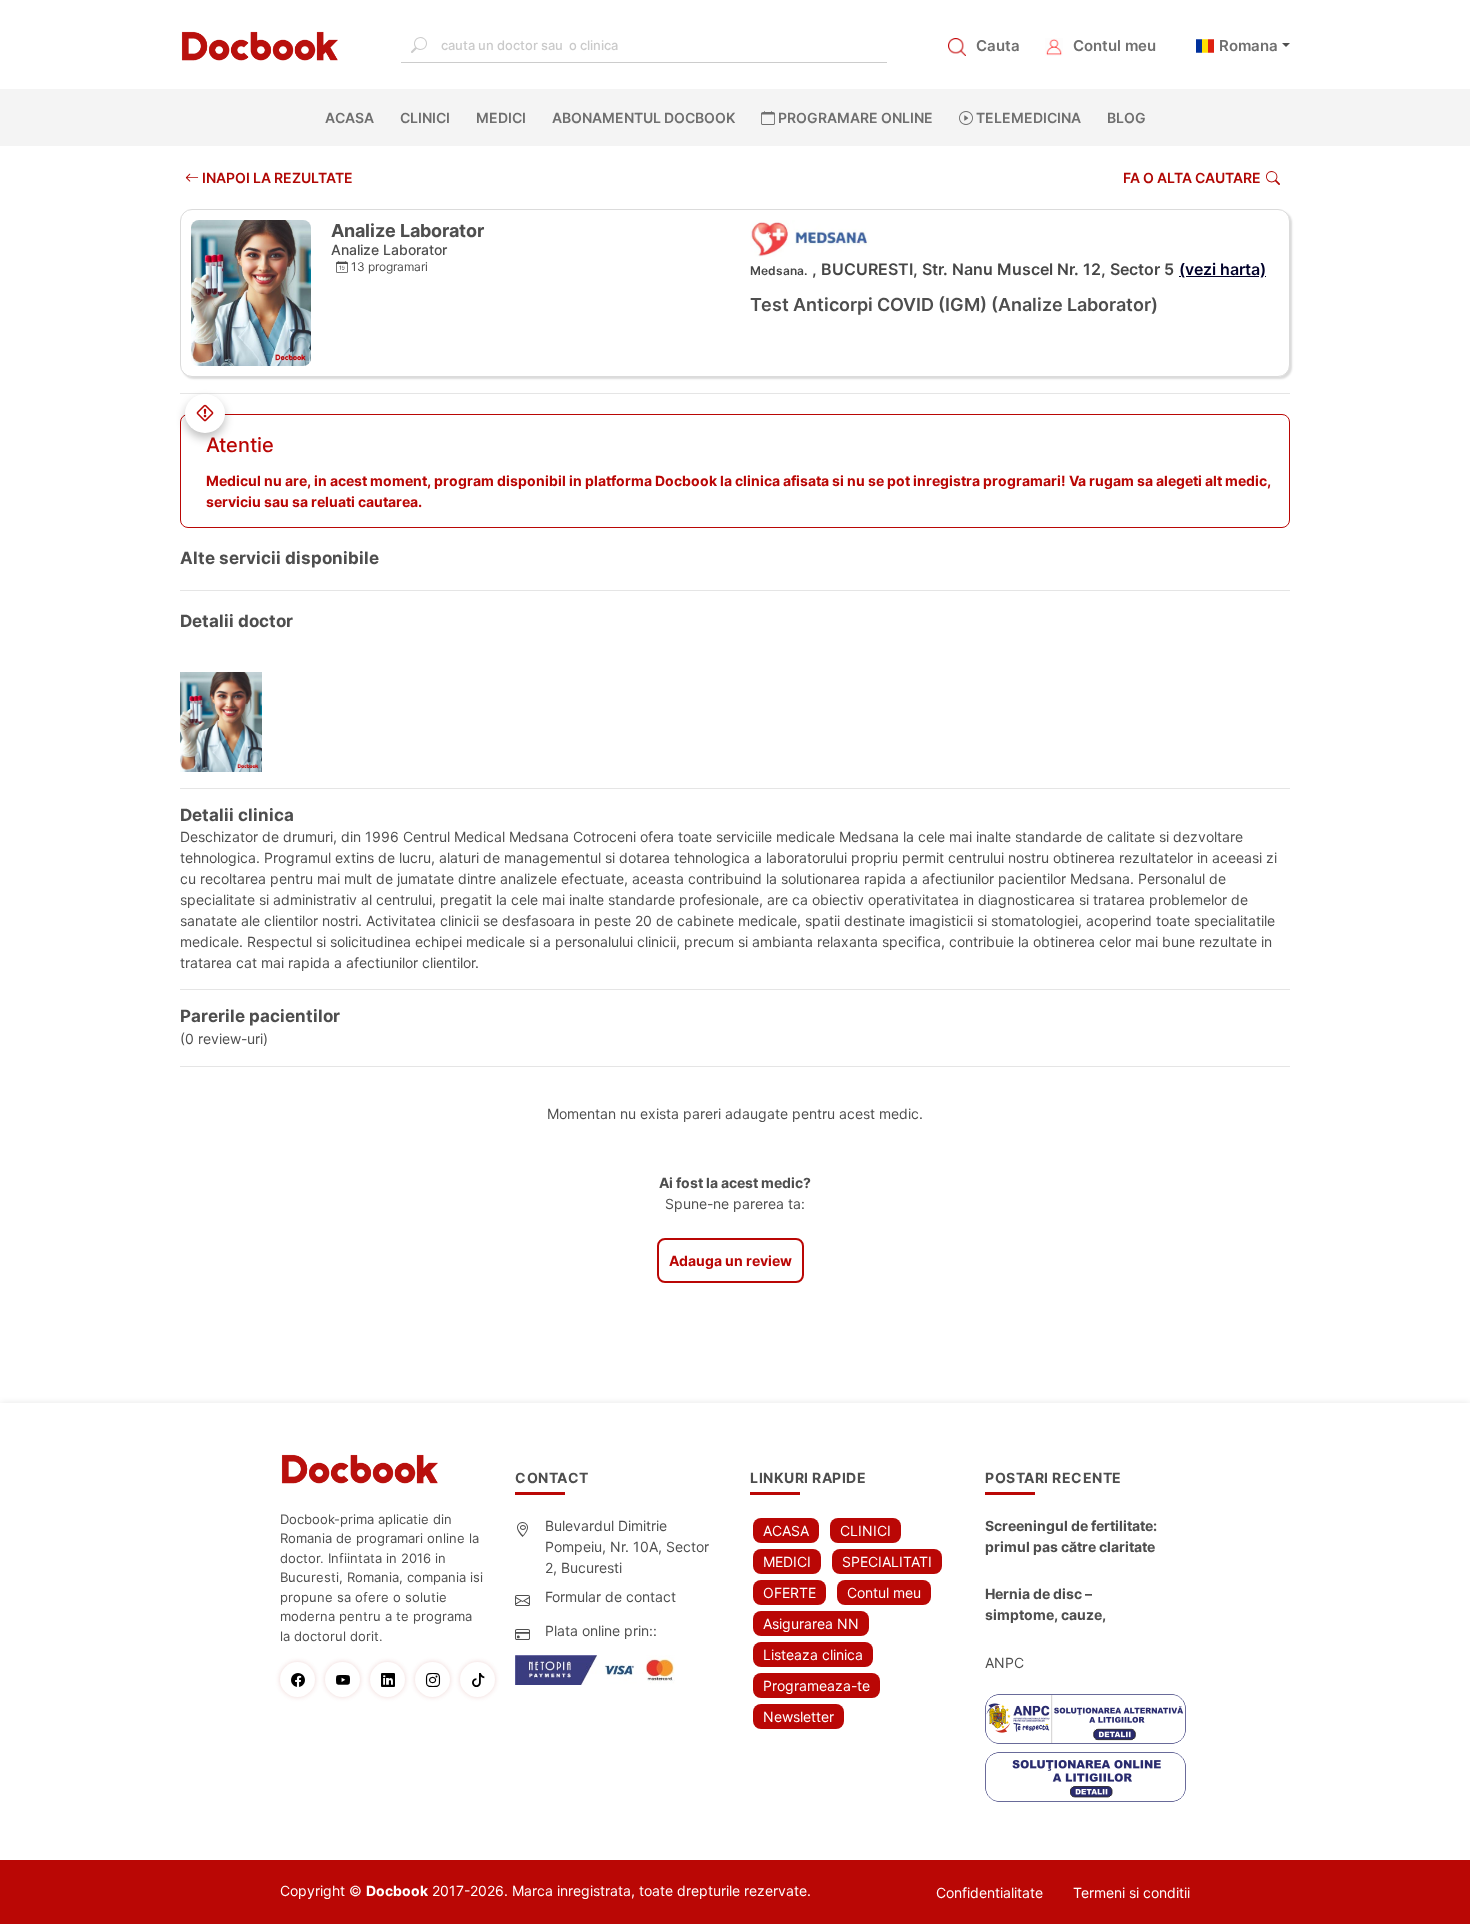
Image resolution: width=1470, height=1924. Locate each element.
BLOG (1126, 117)
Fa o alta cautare (1192, 177)
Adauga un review (730, 1260)
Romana (1248, 45)
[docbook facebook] (302, 1679)
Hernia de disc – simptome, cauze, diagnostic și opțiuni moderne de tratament (1061, 1605)
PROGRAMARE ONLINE (854, 117)
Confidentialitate (989, 1892)
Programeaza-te (816, 1685)
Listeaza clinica (813, 1654)
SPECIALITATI (887, 1561)
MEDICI (501, 117)
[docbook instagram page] (437, 1679)
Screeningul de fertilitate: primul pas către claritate (1071, 1536)
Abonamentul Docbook (643, 117)
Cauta (998, 45)
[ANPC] (1085, 1719)
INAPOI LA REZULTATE (276, 177)
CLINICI (425, 117)
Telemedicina (1027, 117)
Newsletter (798, 1716)
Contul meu (1114, 45)
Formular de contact (610, 1596)
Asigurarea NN (811, 1623)
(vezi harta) (1222, 269)
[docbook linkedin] (392, 1679)
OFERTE (789, 1592)
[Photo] (228, 722)
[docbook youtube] (347, 1679)
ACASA (353, 117)
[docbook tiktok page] (482, 1679)
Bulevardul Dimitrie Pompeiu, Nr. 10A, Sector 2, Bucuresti (627, 1546)
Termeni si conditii (1131, 1892)
